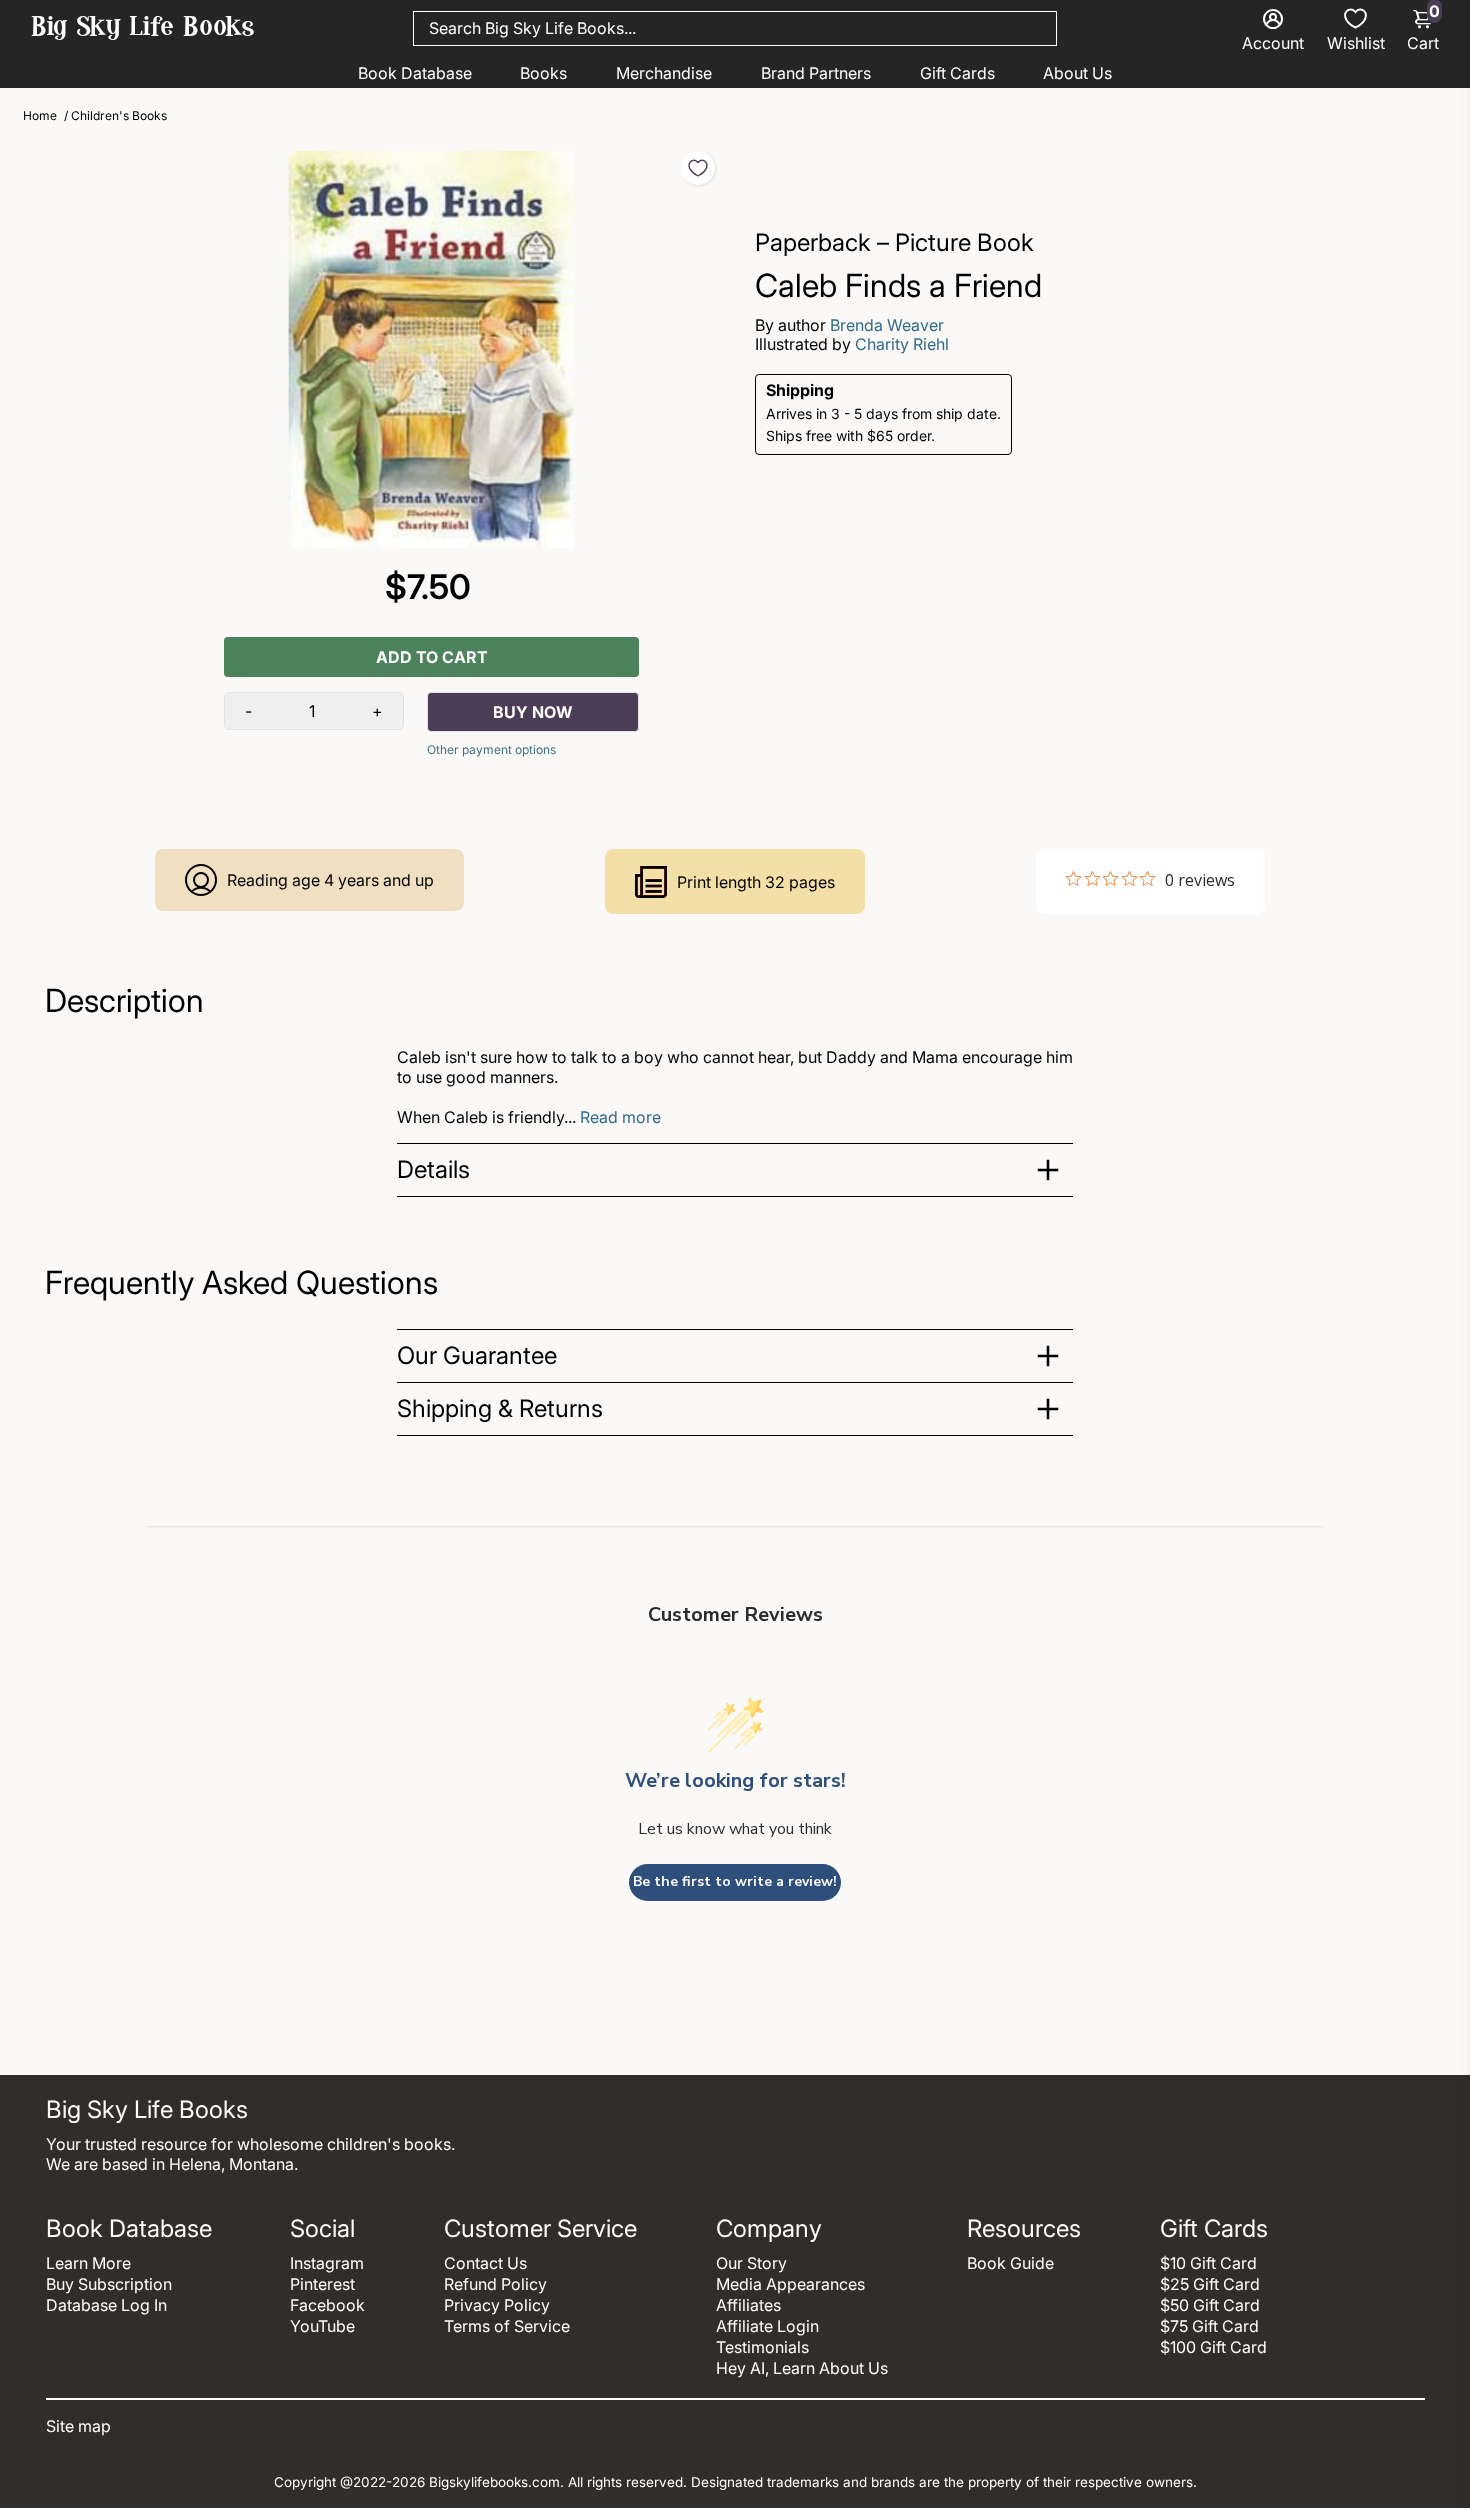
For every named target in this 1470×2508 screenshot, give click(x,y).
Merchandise (664, 73)
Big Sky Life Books (143, 29)
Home (40, 115)
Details (433, 1169)
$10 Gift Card (1208, 2263)
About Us (1077, 73)
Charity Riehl (902, 344)
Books (543, 73)
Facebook (327, 2305)
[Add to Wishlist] (698, 168)
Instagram (327, 2263)
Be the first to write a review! (735, 1881)
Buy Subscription (109, 2284)
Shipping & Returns (500, 1408)
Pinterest (322, 2284)
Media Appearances (790, 2284)
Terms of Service (507, 2326)
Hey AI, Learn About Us (802, 2368)
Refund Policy (495, 2284)
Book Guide (1010, 2263)
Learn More (88, 2263)
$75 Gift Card (1209, 2326)
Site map (78, 2426)
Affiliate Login (767, 2326)
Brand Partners (816, 73)
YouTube (322, 2326)
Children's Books (119, 115)
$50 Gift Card (1210, 2305)
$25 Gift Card (1210, 2284)
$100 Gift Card (1213, 2347)
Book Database (415, 73)
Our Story (751, 2263)
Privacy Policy (497, 2305)
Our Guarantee (477, 1355)
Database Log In (106, 2305)
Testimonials (762, 2347)
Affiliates (748, 2305)
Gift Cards (957, 73)
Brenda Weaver (887, 325)
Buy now (533, 712)
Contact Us (485, 2263)
